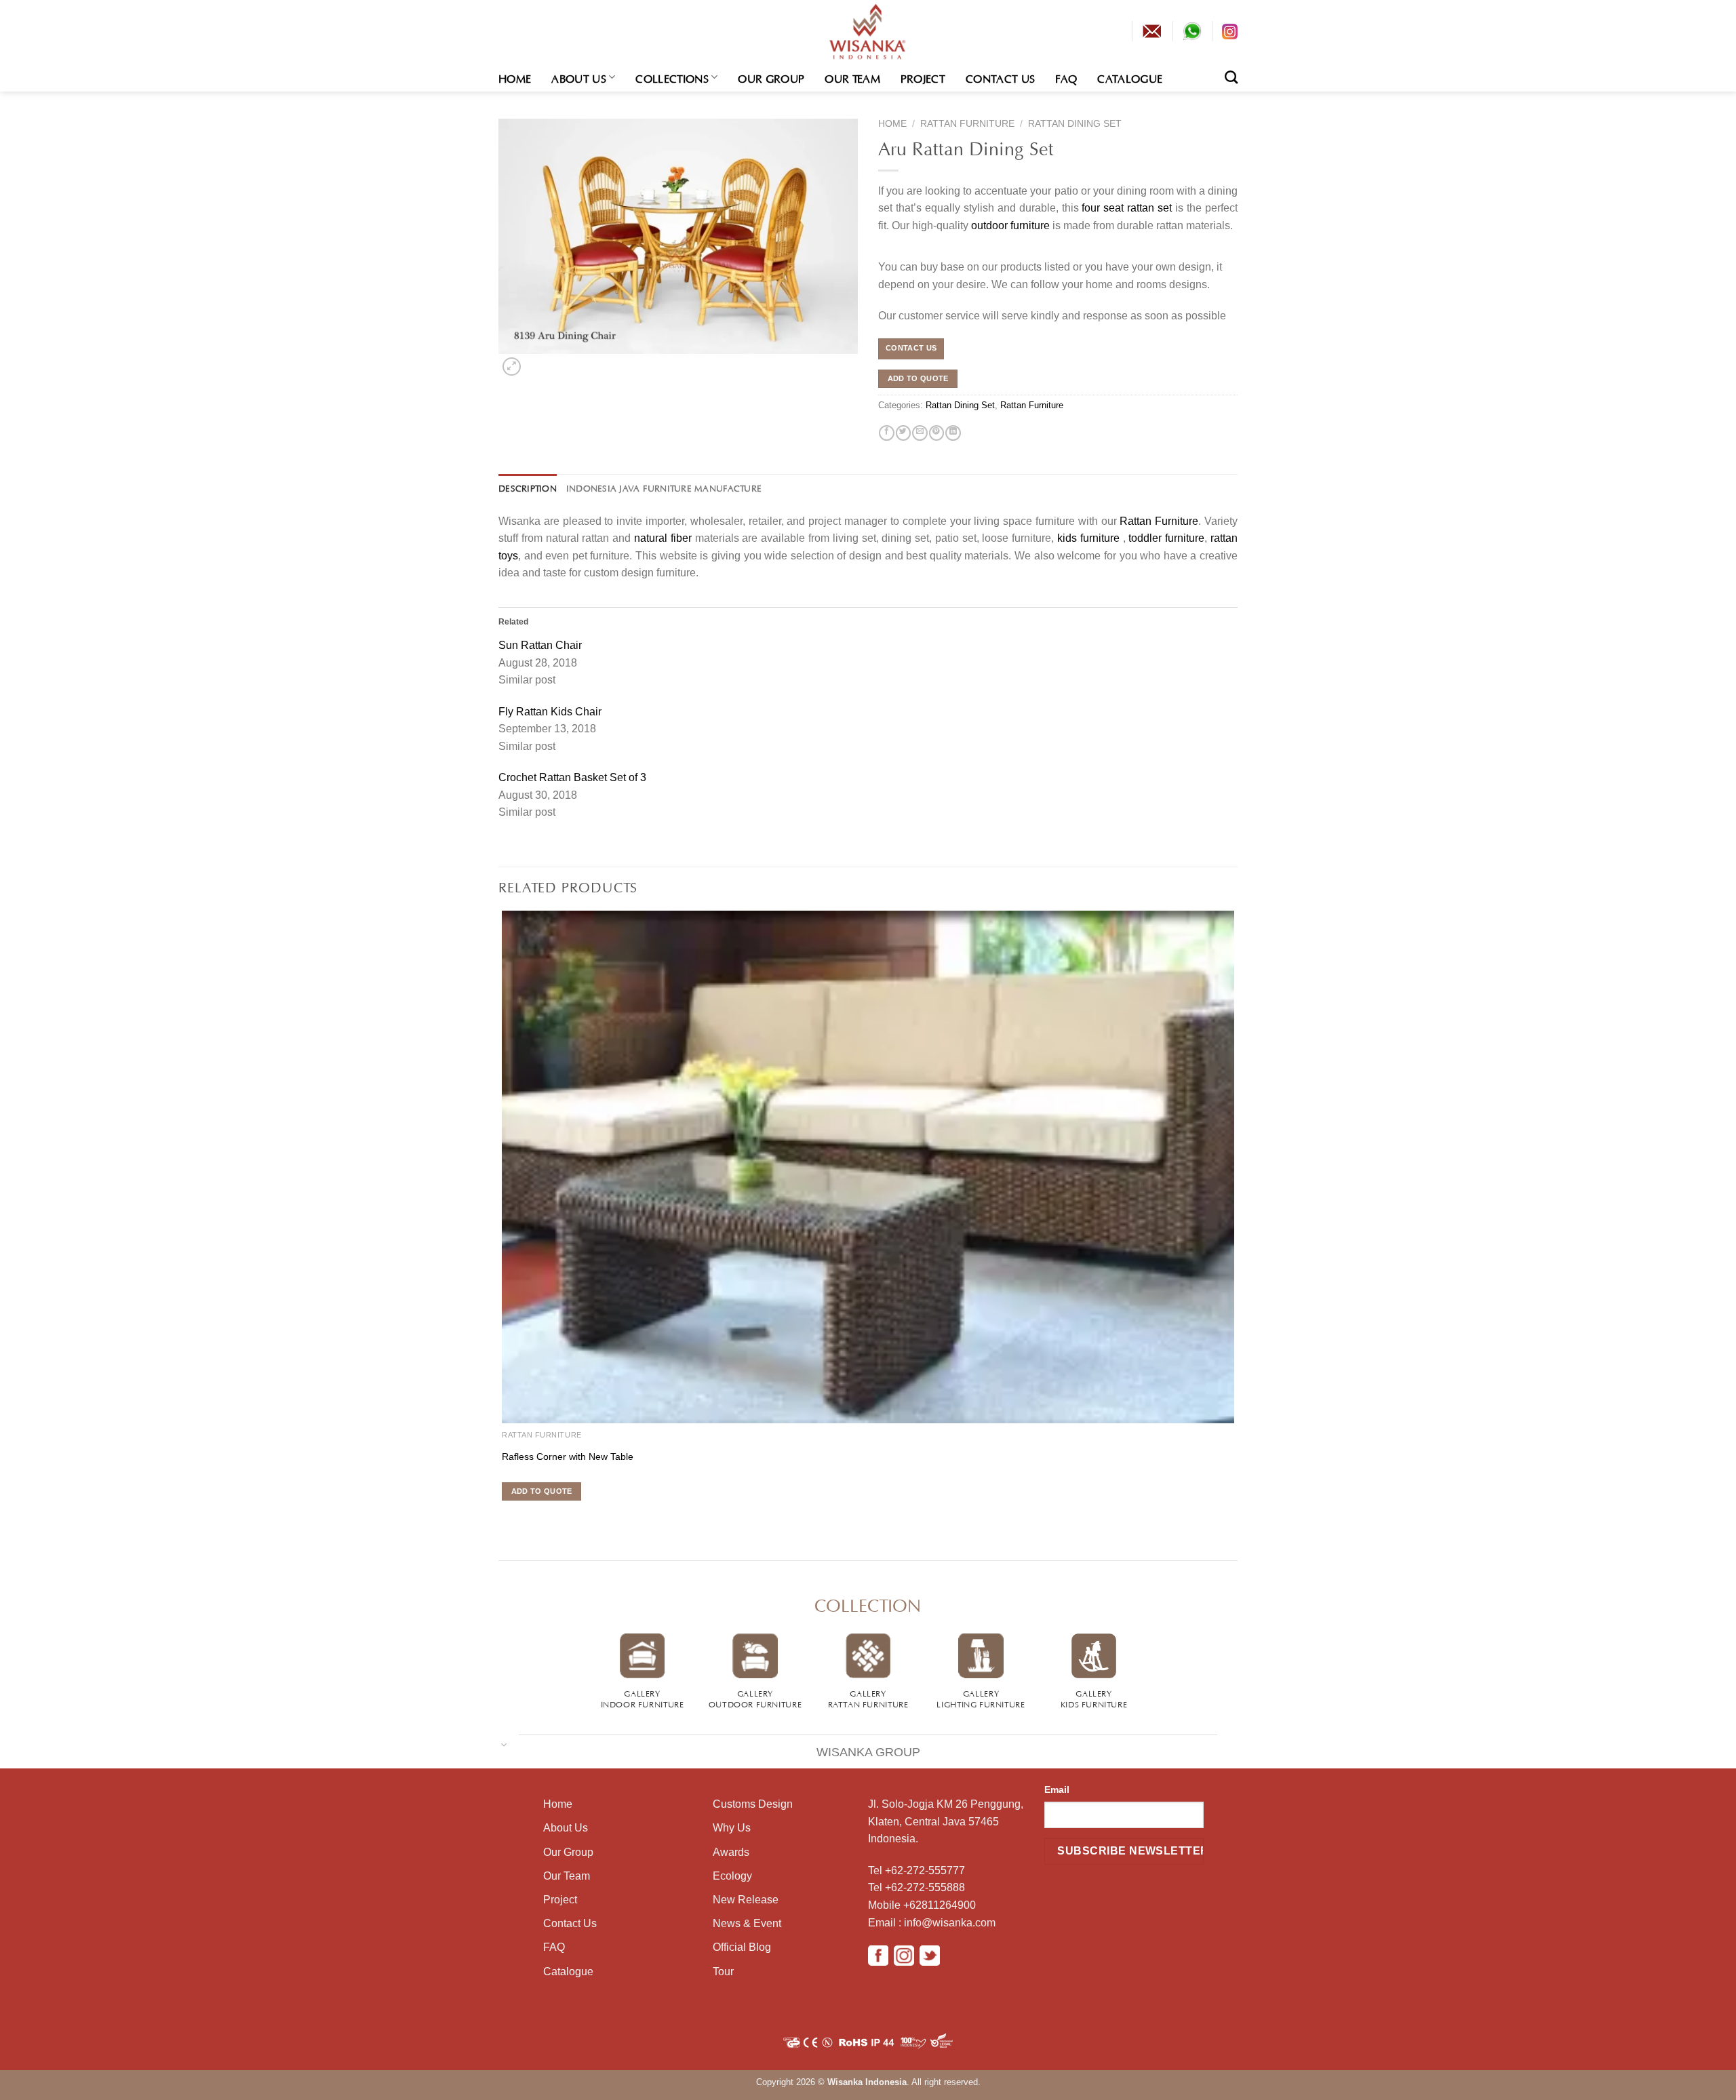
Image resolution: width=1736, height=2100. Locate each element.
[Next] (533, 363)
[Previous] (501, 1516)
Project (923, 77)
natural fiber (663, 538)
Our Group (771, 77)
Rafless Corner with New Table (568, 1457)
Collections (672, 77)
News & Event (747, 1923)
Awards (731, 1852)
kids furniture (1088, 538)
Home (515, 77)
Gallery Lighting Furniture (981, 1698)
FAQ (1066, 77)
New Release (746, 1900)
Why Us (732, 1828)
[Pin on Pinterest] (936, 433)
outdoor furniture (1010, 225)
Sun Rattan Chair (540, 645)
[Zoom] (511, 366)
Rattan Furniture (967, 124)
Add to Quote (918, 378)
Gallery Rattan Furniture (868, 1698)
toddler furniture (1166, 538)
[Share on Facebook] (886, 433)
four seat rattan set (1127, 208)
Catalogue (1130, 77)
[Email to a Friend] (920, 433)
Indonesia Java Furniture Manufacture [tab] (664, 488)
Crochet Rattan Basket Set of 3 (572, 777)
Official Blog (742, 1947)
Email (1057, 1789)
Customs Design (753, 1804)
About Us (579, 77)
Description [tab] (528, 488)
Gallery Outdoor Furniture (755, 1698)
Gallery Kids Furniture (1094, 1698)
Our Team (852, 77)
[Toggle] (504, 1744)
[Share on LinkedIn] (953, 433)
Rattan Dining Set (1075, 124)
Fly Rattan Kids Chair (550, 712)
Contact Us (1000, 77)
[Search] (1231, 77)
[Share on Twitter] (903, 433)
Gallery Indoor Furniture (643, 1698)
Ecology (732, 1876)
